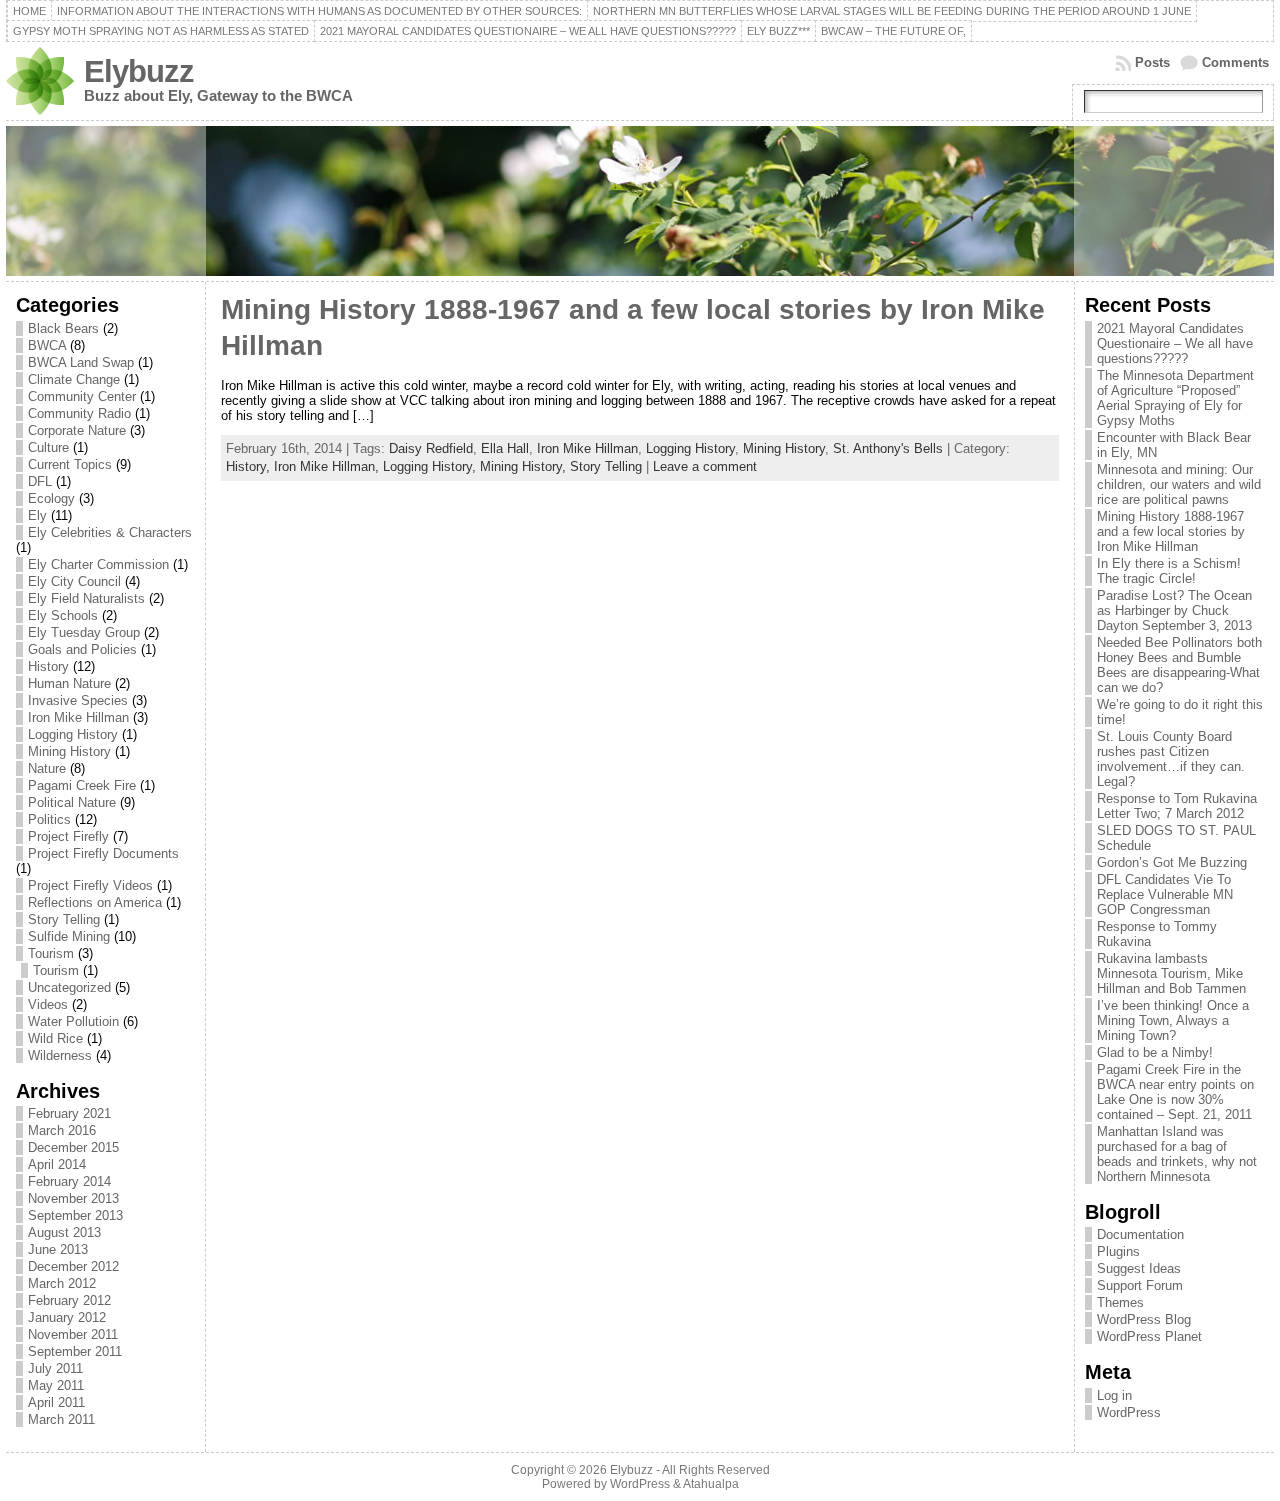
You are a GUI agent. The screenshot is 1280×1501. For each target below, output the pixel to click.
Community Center (82, 396)
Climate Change (74, 379)
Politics (49, 819)
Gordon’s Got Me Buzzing (1172, 862)
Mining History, (525, 466)
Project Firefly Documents (103, 853)
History (48, 666)
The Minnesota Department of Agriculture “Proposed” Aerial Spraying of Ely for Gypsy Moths (1175, 398)
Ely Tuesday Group (84, 632)
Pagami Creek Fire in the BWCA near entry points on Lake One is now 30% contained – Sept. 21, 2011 (1175, 1092)
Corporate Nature (77, 430)
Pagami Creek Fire (82, 785)
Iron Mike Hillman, (328, 466)
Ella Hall (505, 448)
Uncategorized (69, 987)
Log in (1114, 1395)
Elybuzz (139, 71)
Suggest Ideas (1139, 1268)
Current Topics (70, 464)
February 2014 (69, 1181)
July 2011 (55, 1368)
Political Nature (72, 802)
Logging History (73, 734)
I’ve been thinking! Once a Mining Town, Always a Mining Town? (1173, 1020)
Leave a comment (705, 466)
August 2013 (64, 1232)
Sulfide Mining (69, 936)
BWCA (47, 345)
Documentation (1140, 1234)
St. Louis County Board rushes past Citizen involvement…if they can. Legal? (1171, 759)
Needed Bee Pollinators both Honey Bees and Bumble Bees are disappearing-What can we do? (1179, 665)
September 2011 (75, 1351)
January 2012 (67, 1317)
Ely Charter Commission (98, 564)
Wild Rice (55, 1038)
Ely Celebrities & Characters (110, 532)
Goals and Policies (82, 649)
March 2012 (62, 1283)
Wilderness (60, 1055)
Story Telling (64, 919)
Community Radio (79, 413)
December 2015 (73, 1147)
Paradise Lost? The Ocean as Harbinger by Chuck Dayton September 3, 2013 (1174, 610)
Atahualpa (711, 1484)
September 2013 (75, 1215)
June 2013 (58, 1249)
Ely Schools (63, 615)
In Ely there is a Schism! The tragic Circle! (1169, 571)
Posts (1152, 62)
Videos (48, 1004)
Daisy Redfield (431, 448)
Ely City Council (74, 581)
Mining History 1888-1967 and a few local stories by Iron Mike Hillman (1171, 531)
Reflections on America (95, 902)
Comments (1235, 62)
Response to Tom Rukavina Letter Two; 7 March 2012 (1177, 806)
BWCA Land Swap (81, 362)
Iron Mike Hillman (78, 717)
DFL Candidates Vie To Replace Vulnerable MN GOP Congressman (1165, 894)
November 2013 (73, 1198)
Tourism (51, 953)
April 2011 (56, 1402)
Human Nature (69, 683)
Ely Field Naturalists (86, 598)
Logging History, (431, 466)
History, (250, 466)
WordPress (1129, 1412)
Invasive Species (78, 700)
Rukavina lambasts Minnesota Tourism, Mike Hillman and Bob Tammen (1171, 973)
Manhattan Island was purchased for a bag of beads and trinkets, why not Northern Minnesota (1177, 1154)
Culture (48, 447)
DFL (40, 481)
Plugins (1118, 1251)
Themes (1120, 1302)
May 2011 (56, 1385)
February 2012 (69, 1300)
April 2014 (57, 1164)
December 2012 (73, 1266)
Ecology (51, 498)
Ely (37, 515)
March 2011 (61, 1419)
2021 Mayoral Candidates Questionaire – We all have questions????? (1175, 343)
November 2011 (73, 1334)
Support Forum (1140, 1285)
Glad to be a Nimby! (1155, 1052)
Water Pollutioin (73, 1021)
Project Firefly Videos (90, 885)
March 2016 (62, 1130)
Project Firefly (68, 836)
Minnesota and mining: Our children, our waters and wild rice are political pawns (1179, 484)
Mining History (69, 751)
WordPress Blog (1144, 1319)
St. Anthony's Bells (888, 448)
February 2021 (69, 1113)
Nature (47, 768)
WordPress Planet (1149, 1336)
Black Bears (63, 328)
